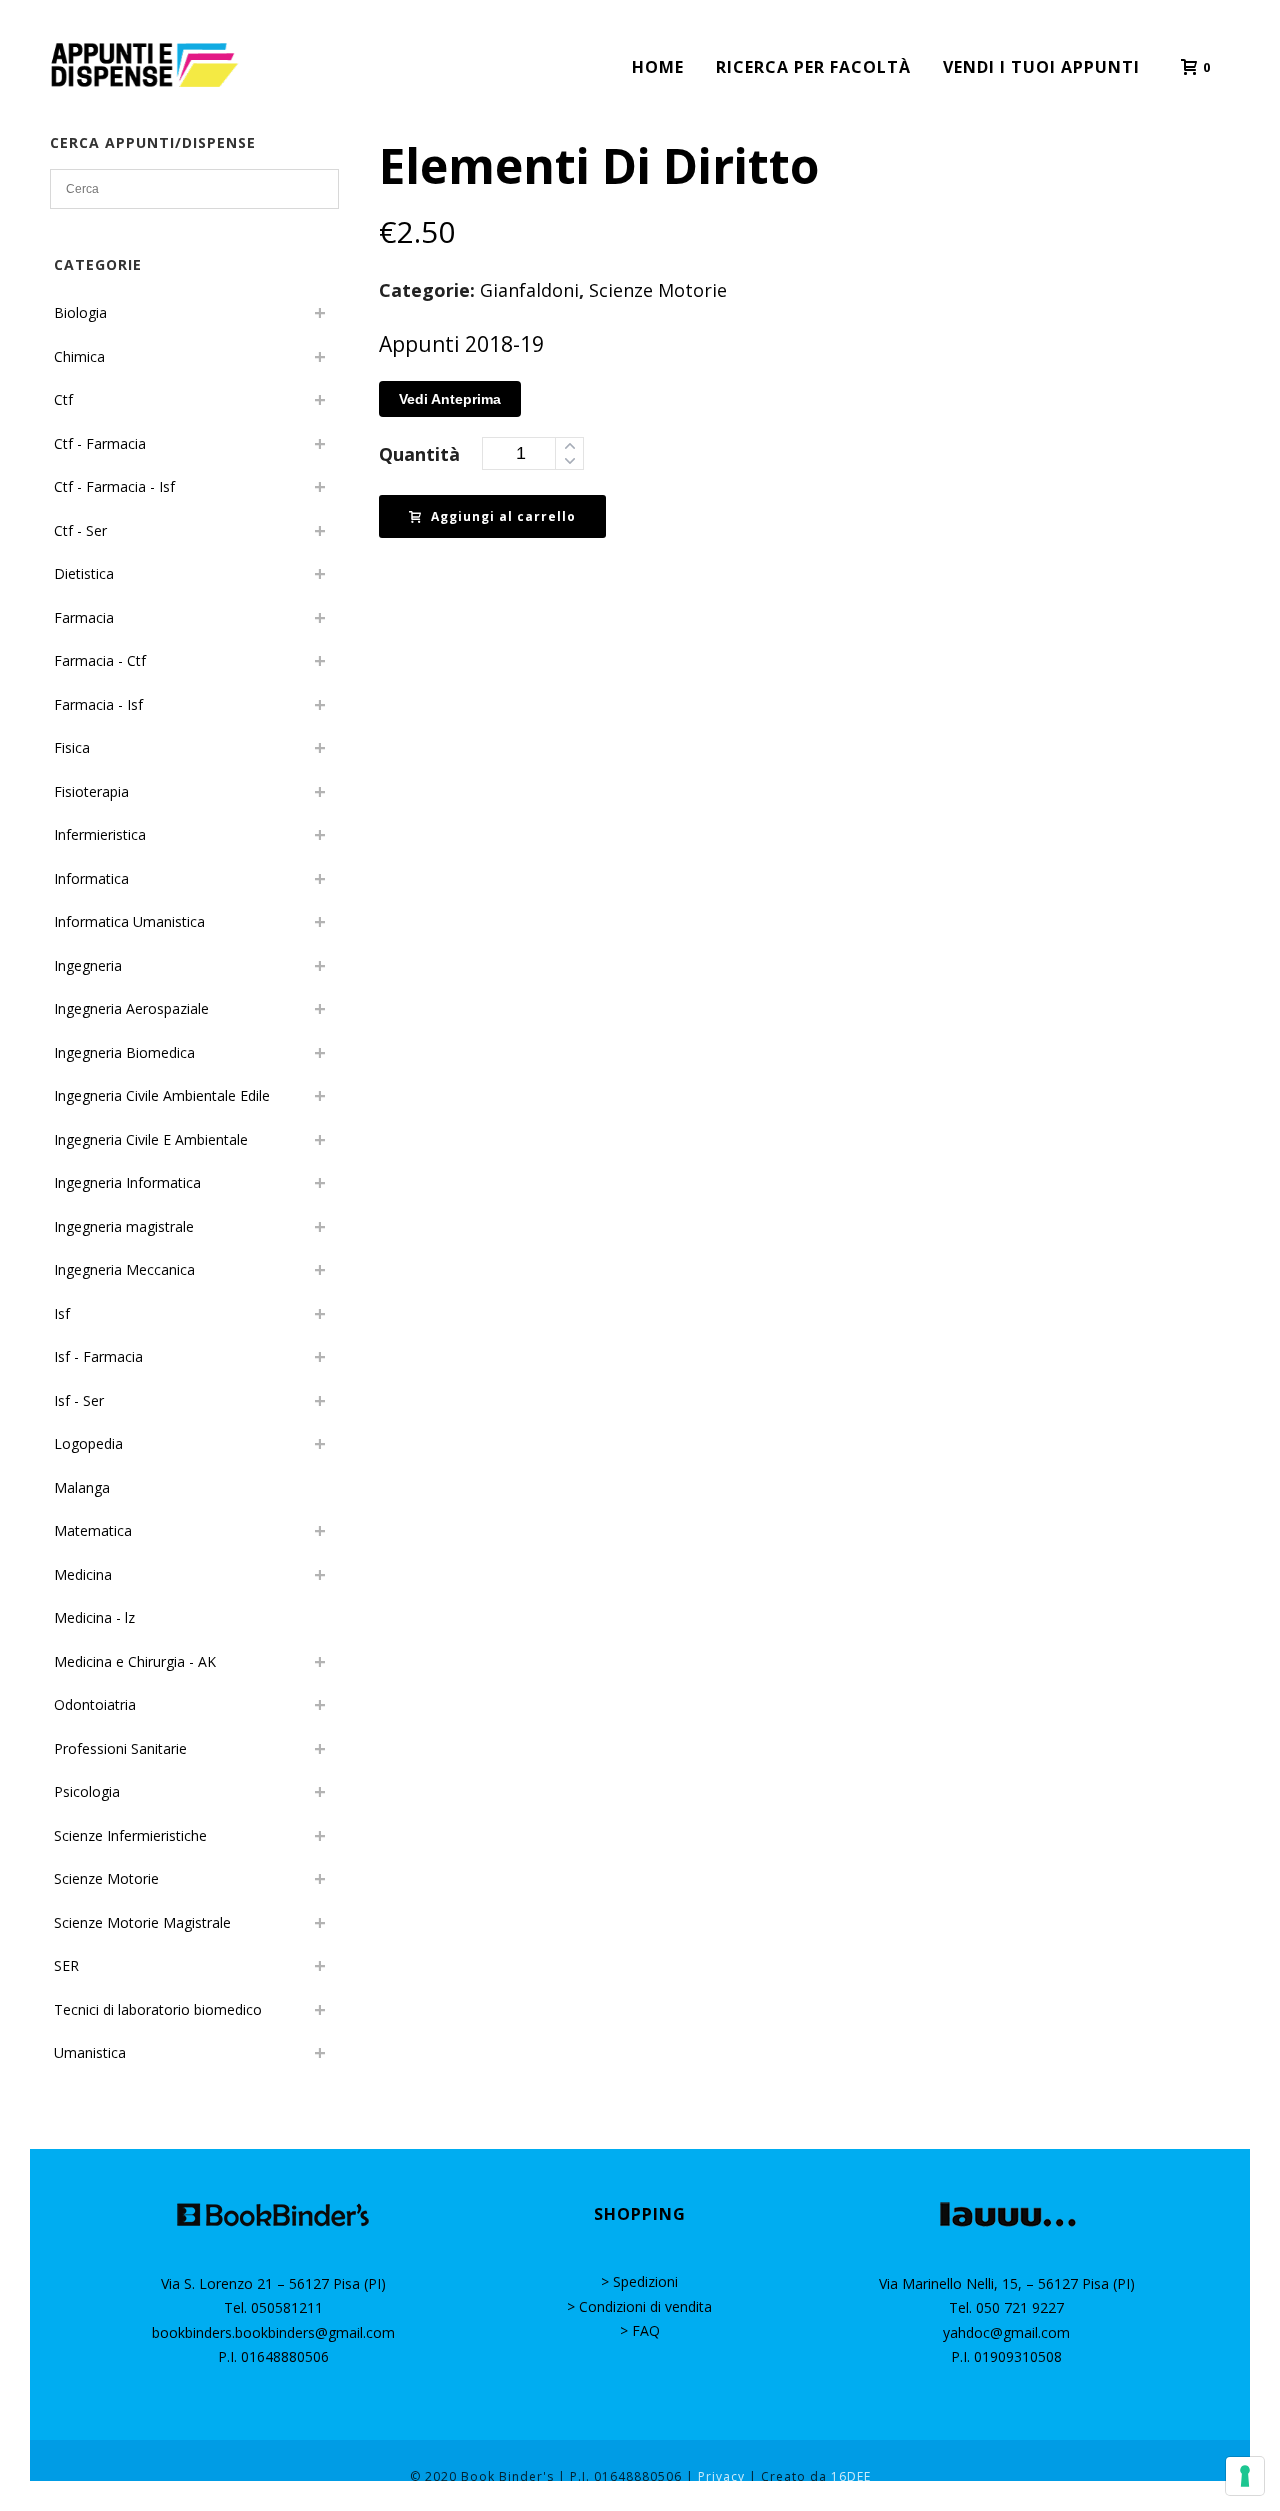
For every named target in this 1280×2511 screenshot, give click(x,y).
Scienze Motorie (658, 290)
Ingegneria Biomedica (124, 1052)
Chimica (79, 356)
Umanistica (90, 2052)
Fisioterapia (91, 791)
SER (66, 1965)
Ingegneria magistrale (124, 1226)
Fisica (72, 747)
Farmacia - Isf (98, 704)
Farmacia (84, 617)
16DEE (851, 2476)
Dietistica (84, 573)
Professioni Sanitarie (120, 1748)
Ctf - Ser (80, 530)
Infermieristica (100, 834)
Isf (62, 1313)
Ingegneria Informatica (127, 1182)
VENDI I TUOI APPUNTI (1041, 67)
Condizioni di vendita (645, 2306)
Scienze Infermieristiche (130, 1835)
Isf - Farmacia (98, 1356)
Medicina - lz (94, 1617)
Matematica (93, 1530)
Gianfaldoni (529, 290)
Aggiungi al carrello (503, 516)
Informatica (91, 878)
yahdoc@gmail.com (1006, 2332)
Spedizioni (645, 2281)
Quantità (419, 454)
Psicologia (87, 1791)
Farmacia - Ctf (100, 660)
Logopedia (88, 1443)
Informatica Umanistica (129, 921)
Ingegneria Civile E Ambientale (151, 1139)
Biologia (80, 312)
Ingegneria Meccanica (124, 1269)
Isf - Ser (79, 1400)
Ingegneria (88, 965)
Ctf (63, 399)
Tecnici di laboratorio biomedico (158, 2009)
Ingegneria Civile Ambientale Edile (162, 1095)
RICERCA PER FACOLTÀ (813, 67)
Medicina (83, 1574)
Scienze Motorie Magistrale (142, 1922)
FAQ (646, 2330)
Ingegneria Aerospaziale (131, 1008)
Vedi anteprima (450, 399)
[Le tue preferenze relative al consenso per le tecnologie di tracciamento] (1245, 2476)
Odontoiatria (95, 1704)
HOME (658, 67)
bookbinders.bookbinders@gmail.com (273, 2332)
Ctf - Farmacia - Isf (114, 486)
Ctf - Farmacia (100, 443)
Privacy (721, 2476)
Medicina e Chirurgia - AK (135, 1661)
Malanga (82, 1487)
